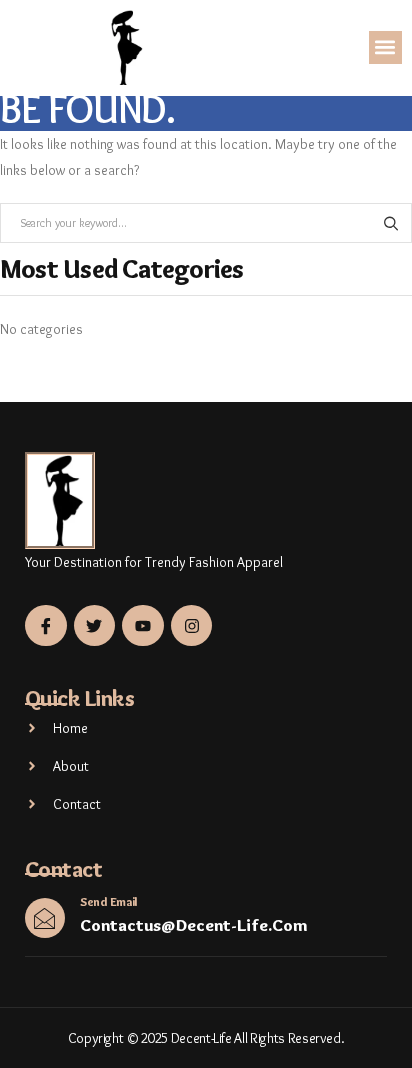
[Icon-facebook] (46, 626)
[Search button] (390, 223)
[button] (385, 47)
